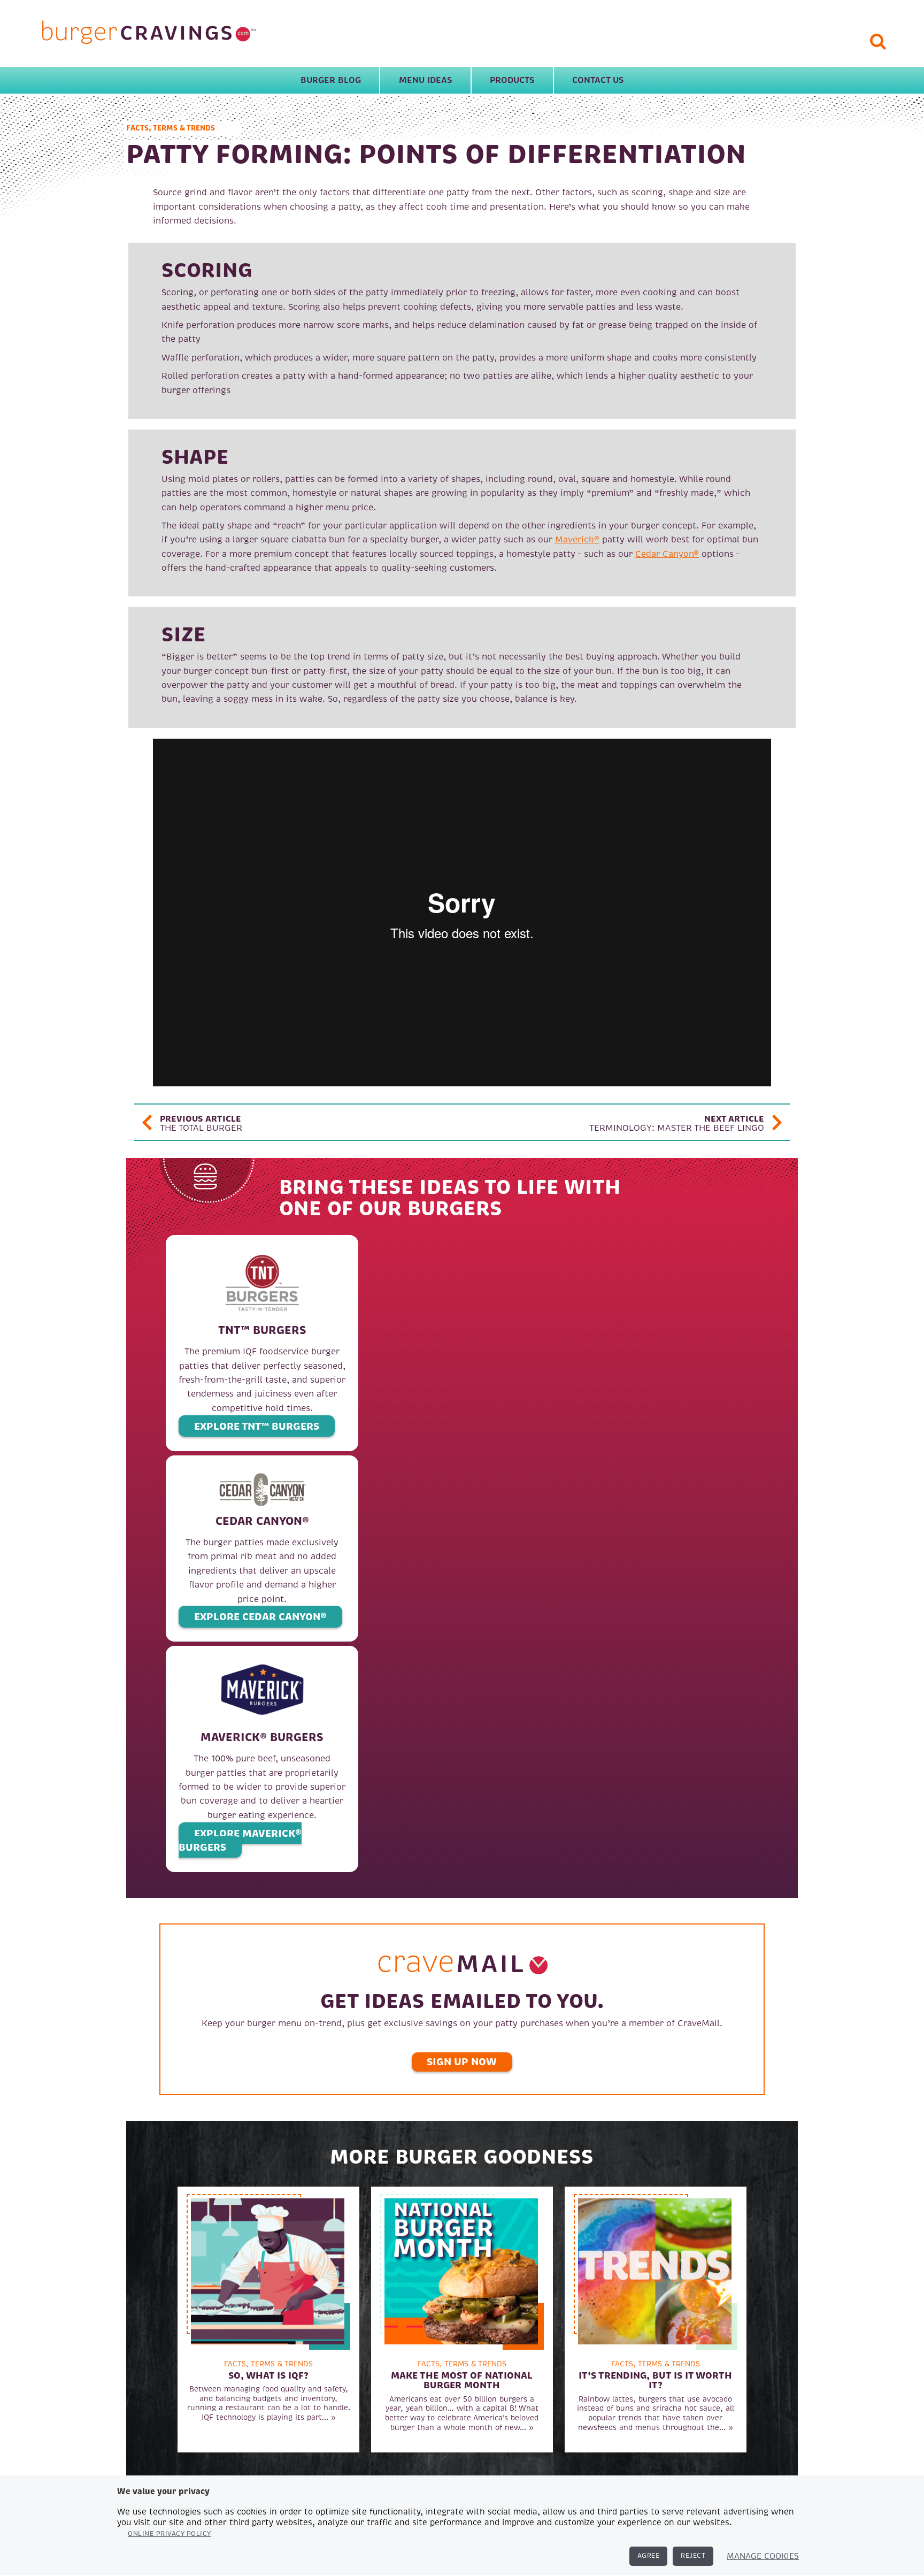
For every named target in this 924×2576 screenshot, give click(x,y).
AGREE (649, 2556)
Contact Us (598, 80)
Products (512, 80)
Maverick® (577, 540)
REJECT (693, 2556)
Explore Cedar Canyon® (260, 1617)
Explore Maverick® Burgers (240, 1840)
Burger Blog (331, 80)
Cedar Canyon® (667, 554)
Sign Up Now (462, 2062)
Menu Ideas (425, 80)
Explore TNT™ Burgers (257, 1426)
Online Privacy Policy (170, 2534)
